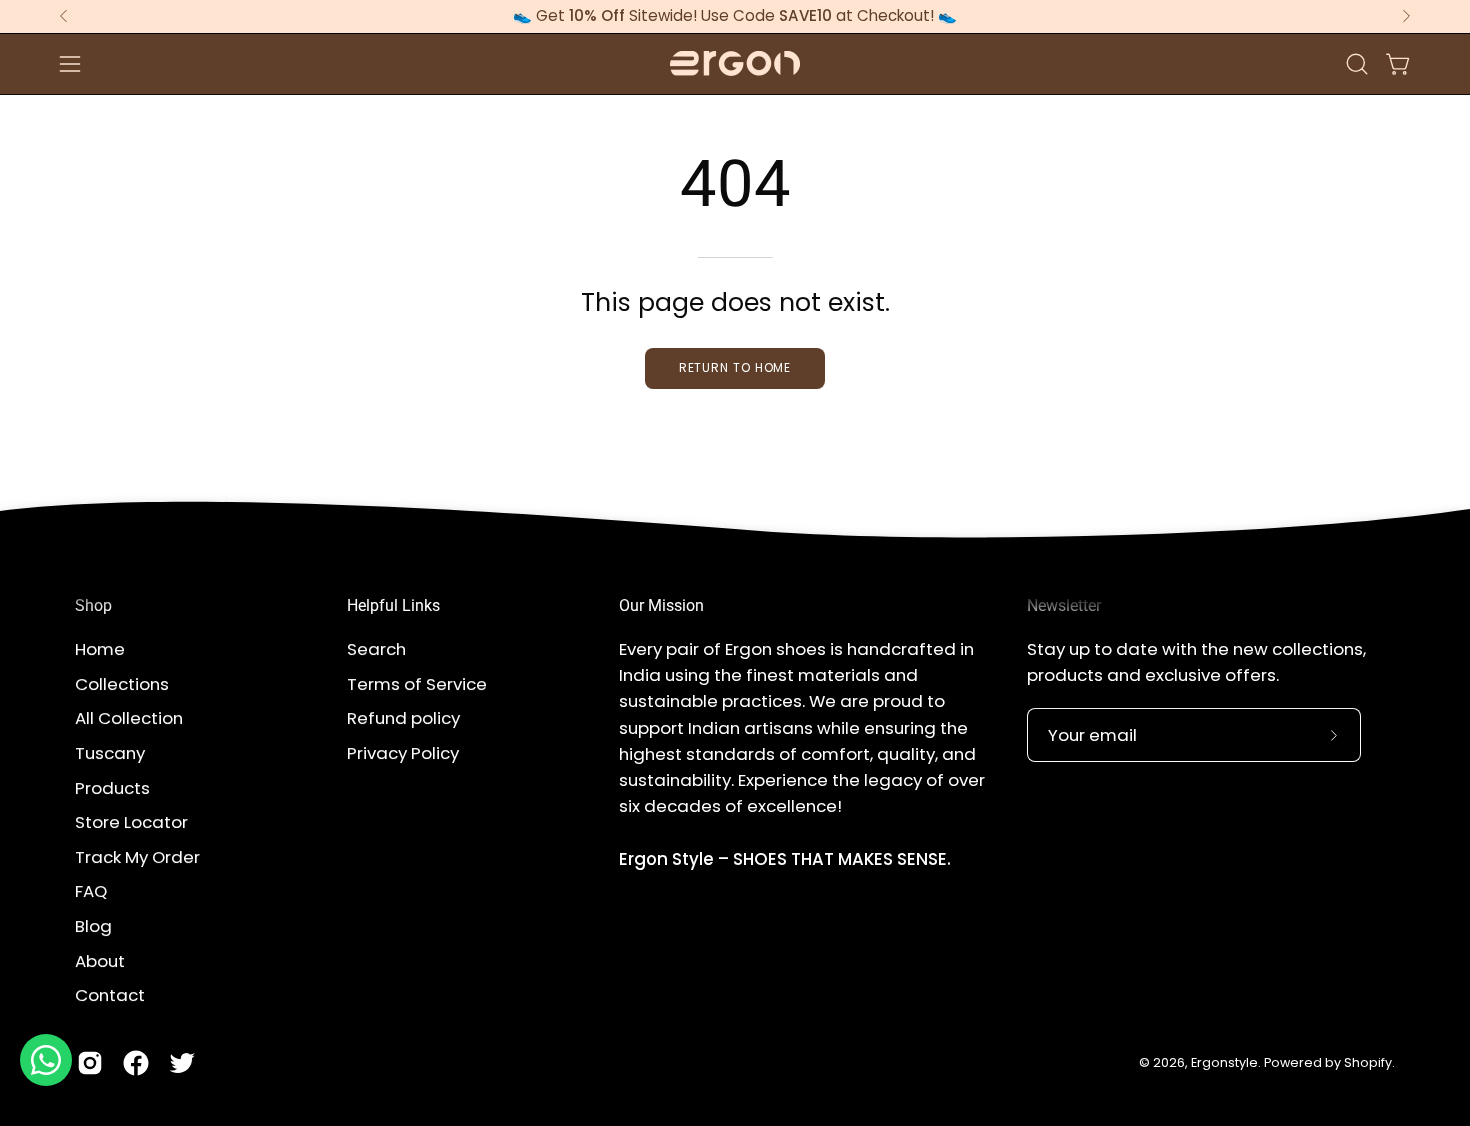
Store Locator (131, 822)
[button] (1357, 64)
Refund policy (403, 718)
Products (112, 787)
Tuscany (110, 753)
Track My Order (137, 857)
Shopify (1368, 1062)
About (100, 960)
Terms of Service (417, 683)
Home (100, 649)
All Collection (129, 718)
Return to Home (735, 367)
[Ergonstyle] (735, 63)
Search (376, 649)
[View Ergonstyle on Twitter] (182, 1063)
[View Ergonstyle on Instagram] (90, 1063)
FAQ (91, 891)
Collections (122, 683)
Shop (93, 605)
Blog (93, 926)
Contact (110, 995)
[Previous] (64, 16)
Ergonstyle (1224, 1062)
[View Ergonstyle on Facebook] (136, 1063)
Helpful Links (393, 605)
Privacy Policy (403, 753)
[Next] (1406, 16)
